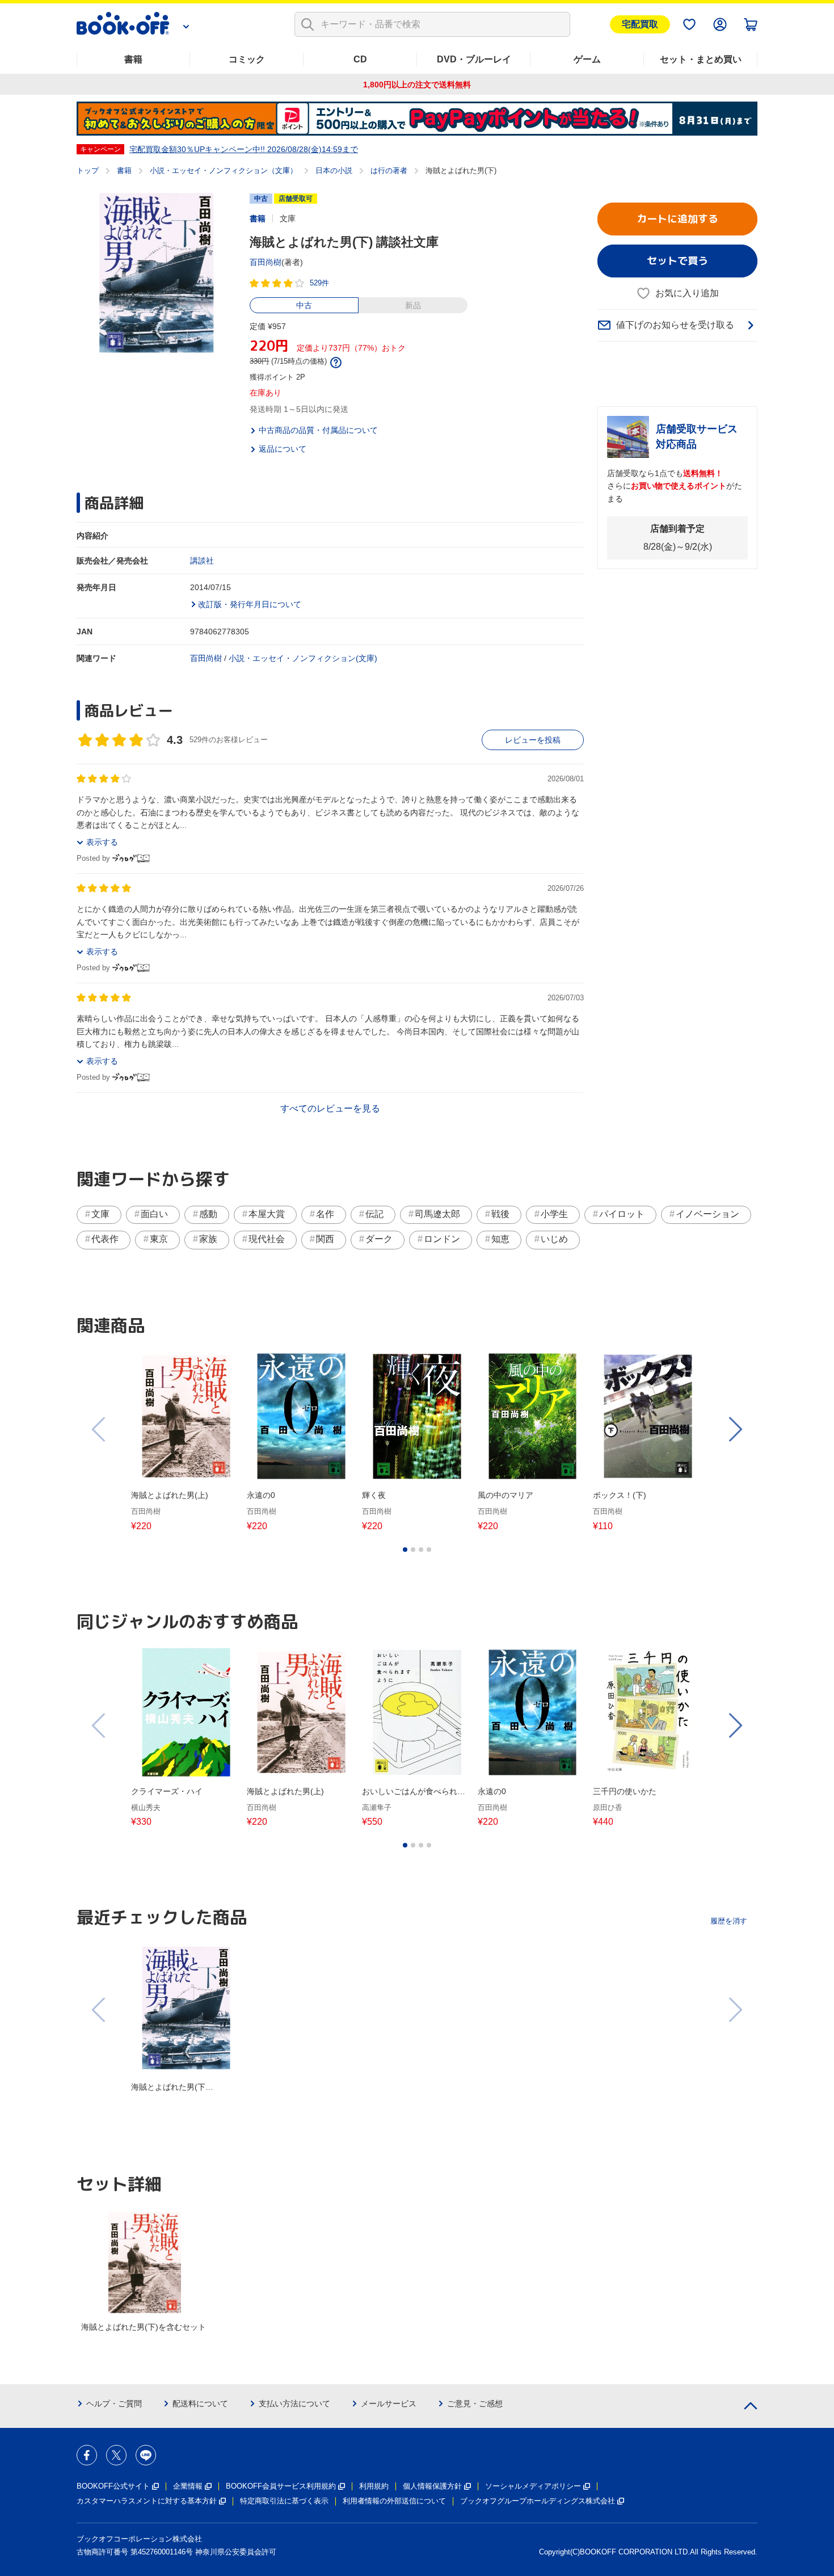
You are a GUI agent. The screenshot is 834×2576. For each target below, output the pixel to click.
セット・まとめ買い (701, 59)
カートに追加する (677, 219)
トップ (88, 171)
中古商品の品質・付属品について (318, 430)
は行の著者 (389, 171)
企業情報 (188, 2486)
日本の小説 (334, 171)
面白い (154, 1214)
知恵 (500, 1239)
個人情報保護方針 (432, 2486)
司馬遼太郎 (437, 1214)
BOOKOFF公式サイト (113, 2486)
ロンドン (442, 1239)
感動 (208, 1214)
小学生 (554, 1214)
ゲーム (587, 59)
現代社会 (267, 1239)
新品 (413, 305)
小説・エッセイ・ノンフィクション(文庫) (303, 658)
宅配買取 (640, 24)
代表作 (105, 1239)
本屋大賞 (267, 1214)
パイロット (622, 1214)
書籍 (133, 59)
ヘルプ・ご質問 (114, 2404)
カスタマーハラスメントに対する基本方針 (147, 2501)
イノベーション (707, 1214)
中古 (304, 305)
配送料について (200, 2404)
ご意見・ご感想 (475, 2404)
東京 (159, 1239)
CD (360, 59)
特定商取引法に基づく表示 (284, 2501)
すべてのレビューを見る (330, 1108)
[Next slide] (735, 1429)
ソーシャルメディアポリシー (533, 2486)
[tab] (405, 1550)
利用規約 (374, 2486)
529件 (319, 283)
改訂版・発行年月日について (250, 604)
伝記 (374, 1214)
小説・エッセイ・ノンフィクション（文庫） (224, 171)
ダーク (379, 1239)
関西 (325, 1239)
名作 (325, 1214)
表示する (102, 842)
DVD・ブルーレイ (474, 59)
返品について (283, 449)
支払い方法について (294, 2404)
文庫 (100, 1214)
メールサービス (389, 2404)
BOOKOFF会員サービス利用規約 (281, 2486)
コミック (247, 59)
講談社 (202, 561)
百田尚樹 (266, 262)
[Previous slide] (99, 1429)
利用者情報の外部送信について (394, 2501)
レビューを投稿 (533, 740)
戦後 (500, 1214)
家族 (208, 1239)
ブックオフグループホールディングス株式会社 (538, 2501)
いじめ (554, 1239)
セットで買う (677, 261)
